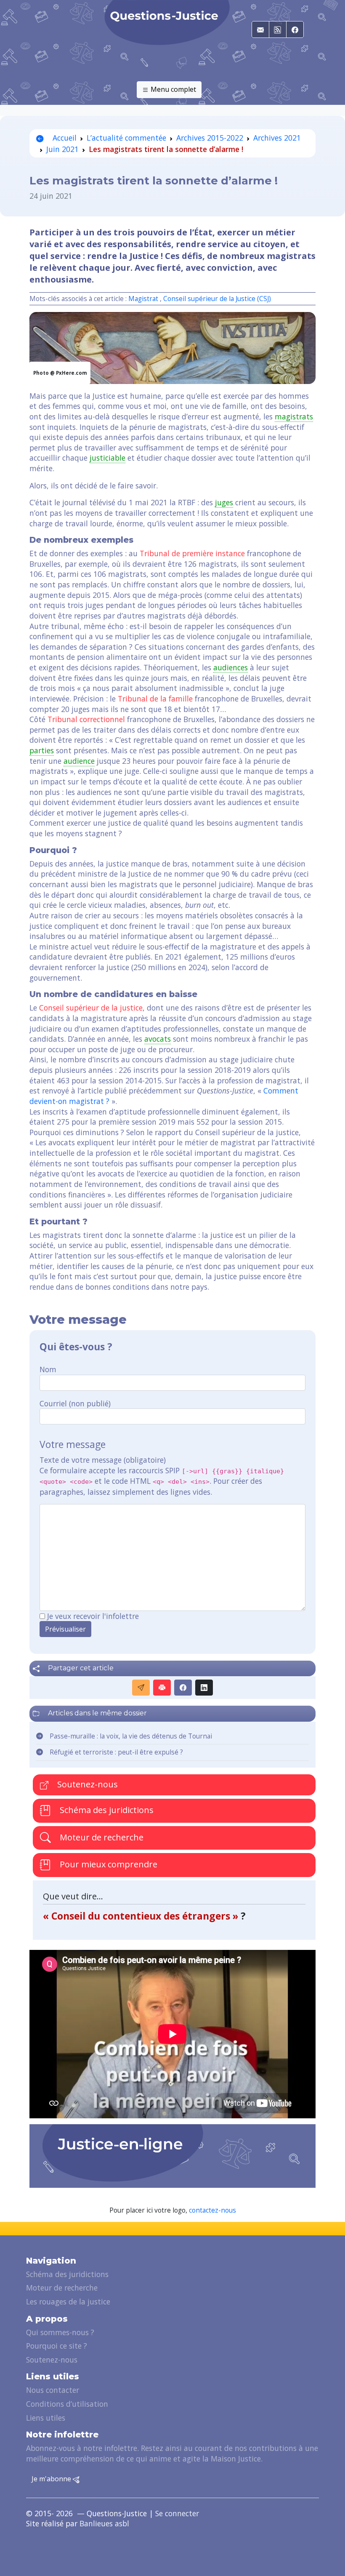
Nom (48, 1369)
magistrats (294, 416)
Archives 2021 (277, 138)
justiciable (107, 458)
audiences (231, 667)
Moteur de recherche (101, 1837)
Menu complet (172, 89)
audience (79, 761)
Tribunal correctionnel (86, 719)
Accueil (64, 138)
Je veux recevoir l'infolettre (93, 1616)
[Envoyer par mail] (141, 1688)
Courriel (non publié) (75, 1403)
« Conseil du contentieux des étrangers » (142, 1916)
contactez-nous (212, 2210)
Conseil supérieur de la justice (91, 1008)
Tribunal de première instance (192, 553)
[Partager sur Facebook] (183, 1688)
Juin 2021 (62, 149)
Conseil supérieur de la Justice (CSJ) (217, 299)
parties (42, 750)
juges (224, 502)
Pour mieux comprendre (107, 1864)
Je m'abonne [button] (52, 2479)
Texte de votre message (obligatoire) (103, 1460)
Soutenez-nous (86, 1784)
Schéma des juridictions (106, 1810)
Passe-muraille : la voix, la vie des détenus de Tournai (131, 1736)
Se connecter (177, 2513)
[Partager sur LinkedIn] (204, 1688)
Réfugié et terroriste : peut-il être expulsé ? (116, 1752)
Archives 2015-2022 (210, 138)
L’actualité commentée (126, 138)
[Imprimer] (162, 1688)
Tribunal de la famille (155, 699)
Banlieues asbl (104, 2523)
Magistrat (143, 299)
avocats (158, 1039)
